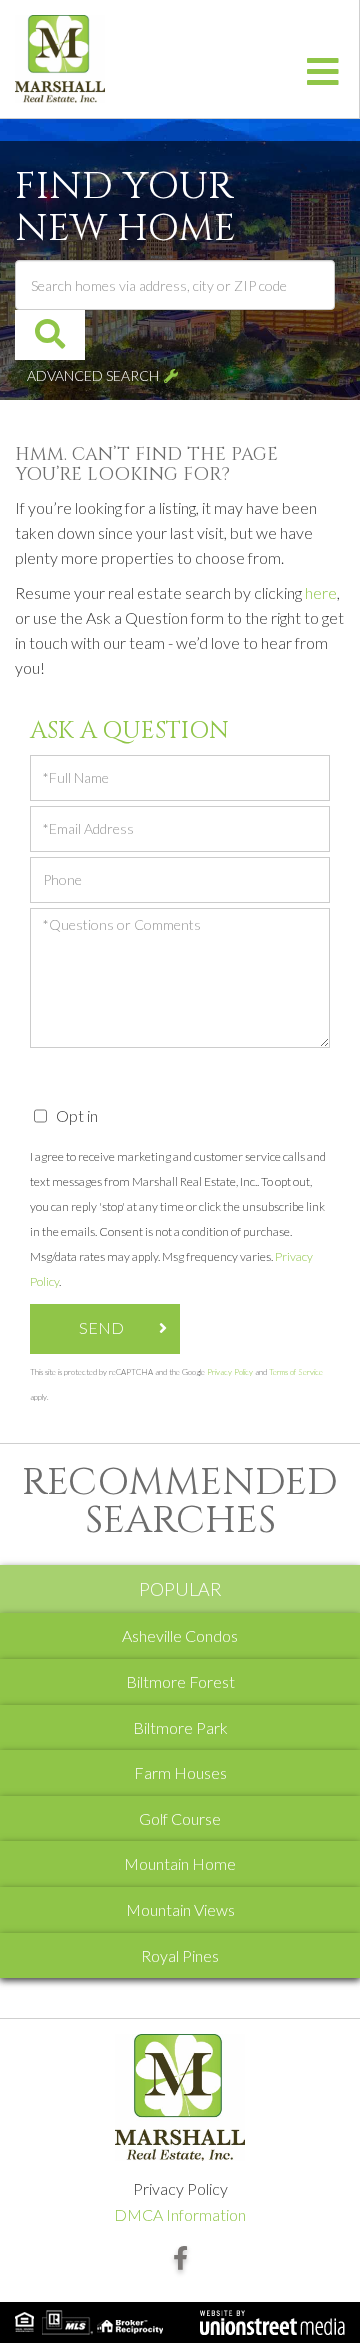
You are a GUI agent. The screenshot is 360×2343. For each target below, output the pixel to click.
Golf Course (180, 1818)
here (321, 592)
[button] (50, 335)
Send (101, 1327)
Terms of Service (296, 1372)
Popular (180, 1589)
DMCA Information (180, 2214)
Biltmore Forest (180, 1681)
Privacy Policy (230, 1372)
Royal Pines (180, 1955)
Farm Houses (180, 1772)
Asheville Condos (180, 1635)
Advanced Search (93, 375)
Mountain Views (180, 1909)
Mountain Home (180, 1863)
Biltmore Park (180, 1727)
